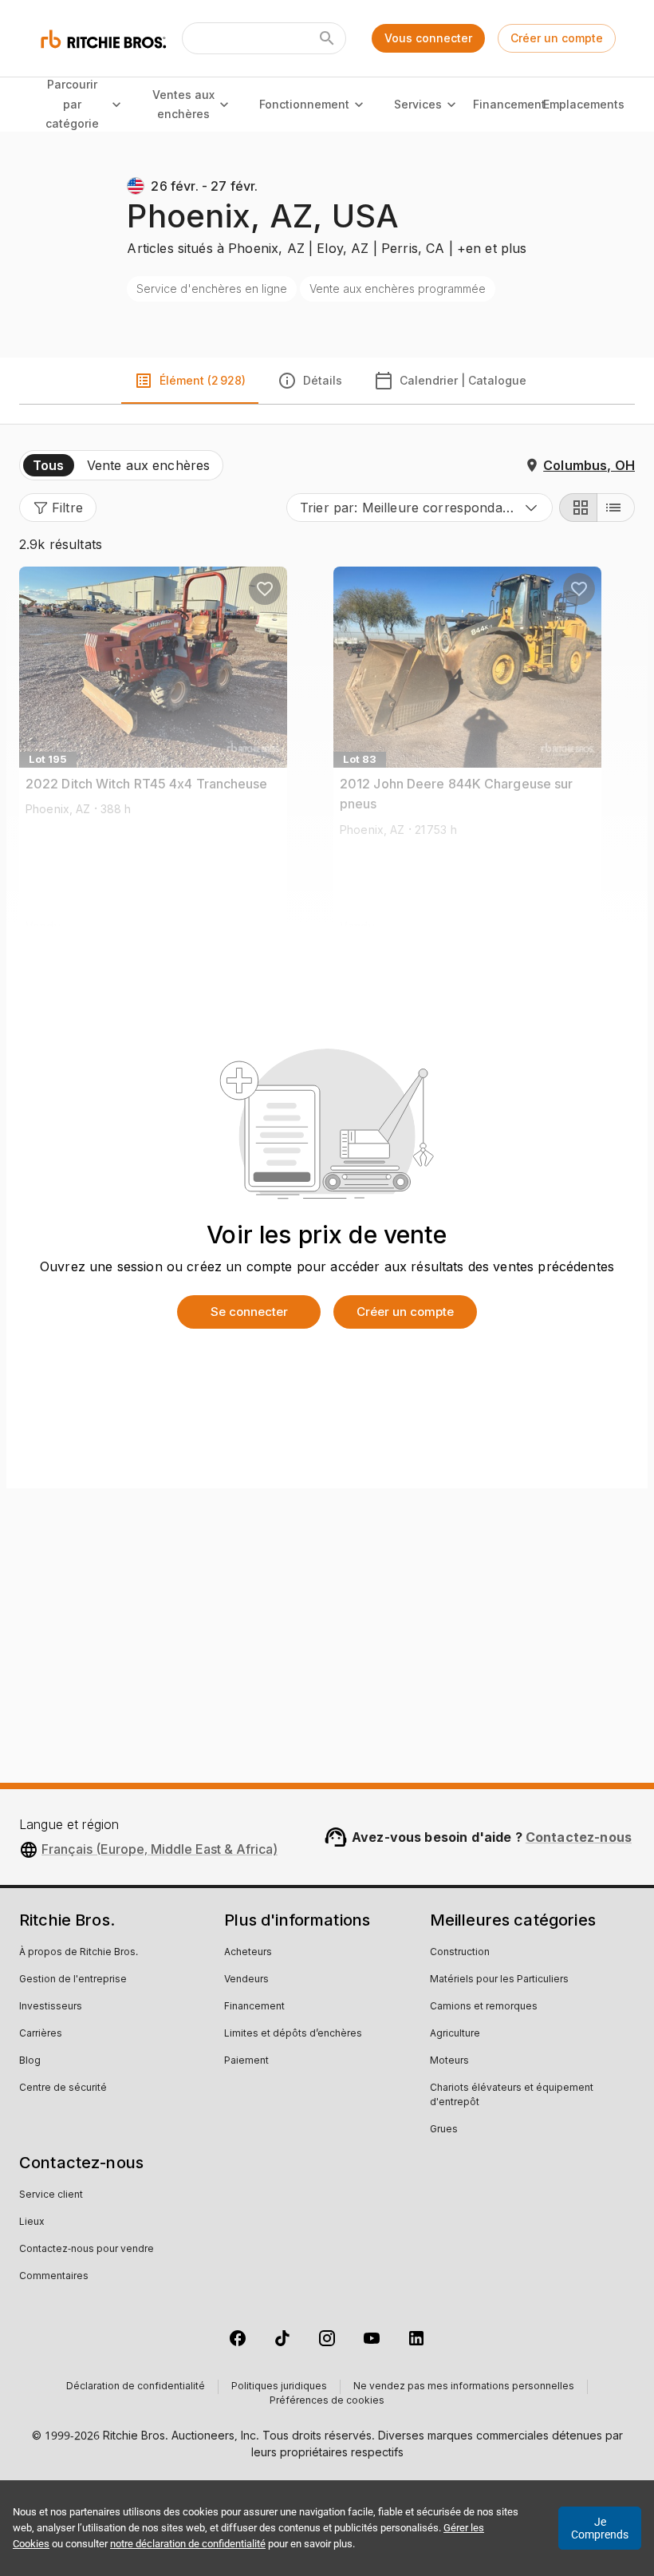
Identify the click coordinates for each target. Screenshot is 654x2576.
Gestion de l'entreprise (73, 1980)
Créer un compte (557, 38)
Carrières (41, 2034)
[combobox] (420, 508)
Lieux (32, 2222)
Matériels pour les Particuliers (499, 1980)
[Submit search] (327, 38)
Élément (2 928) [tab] (203, 380)
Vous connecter (428, 38)
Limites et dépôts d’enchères (293, 2034)
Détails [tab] (323, 380)
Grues (444, 2130)
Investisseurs (51, 2007)
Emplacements (584, 104)
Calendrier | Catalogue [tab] (463, 380)
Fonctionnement (304, 104)
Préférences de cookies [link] (327, 2401)
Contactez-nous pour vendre (87, 2250)
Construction (460, 1953)
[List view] (616, 508)
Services (418, 104)
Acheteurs (248, 1953)
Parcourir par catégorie (72, 104)
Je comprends (600, 2528)
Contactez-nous (579, 1837)
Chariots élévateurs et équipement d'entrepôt (512, 2096)
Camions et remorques (484, 2007)
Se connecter (249, 1312)
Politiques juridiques (279, 2387)
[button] (58, 508)
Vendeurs (246, 1980)
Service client (51, 2195)
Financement (510, 104)
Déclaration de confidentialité (136, 2387)
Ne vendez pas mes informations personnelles (464, 2387)
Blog (30, 2061)
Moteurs (449, 2061)
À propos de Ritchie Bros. (79, 1953)
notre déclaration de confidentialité (188, 2544)
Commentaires (54, 2277)
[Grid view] (578, 508)
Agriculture (455, 2034)
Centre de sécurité (63, 2088)
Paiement (246, 2061)
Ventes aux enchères (183, 105)
